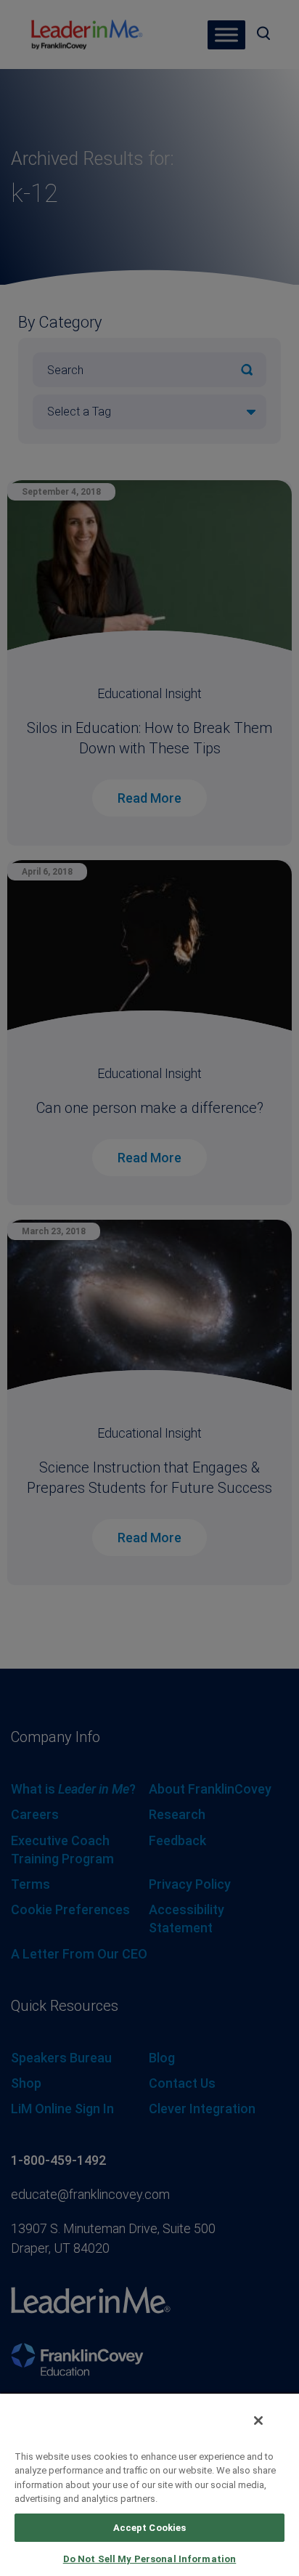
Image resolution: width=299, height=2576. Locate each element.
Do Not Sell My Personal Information (150, 2559)
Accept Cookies (150, 2528)
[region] (149, 2484)
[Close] (258, 2421)
